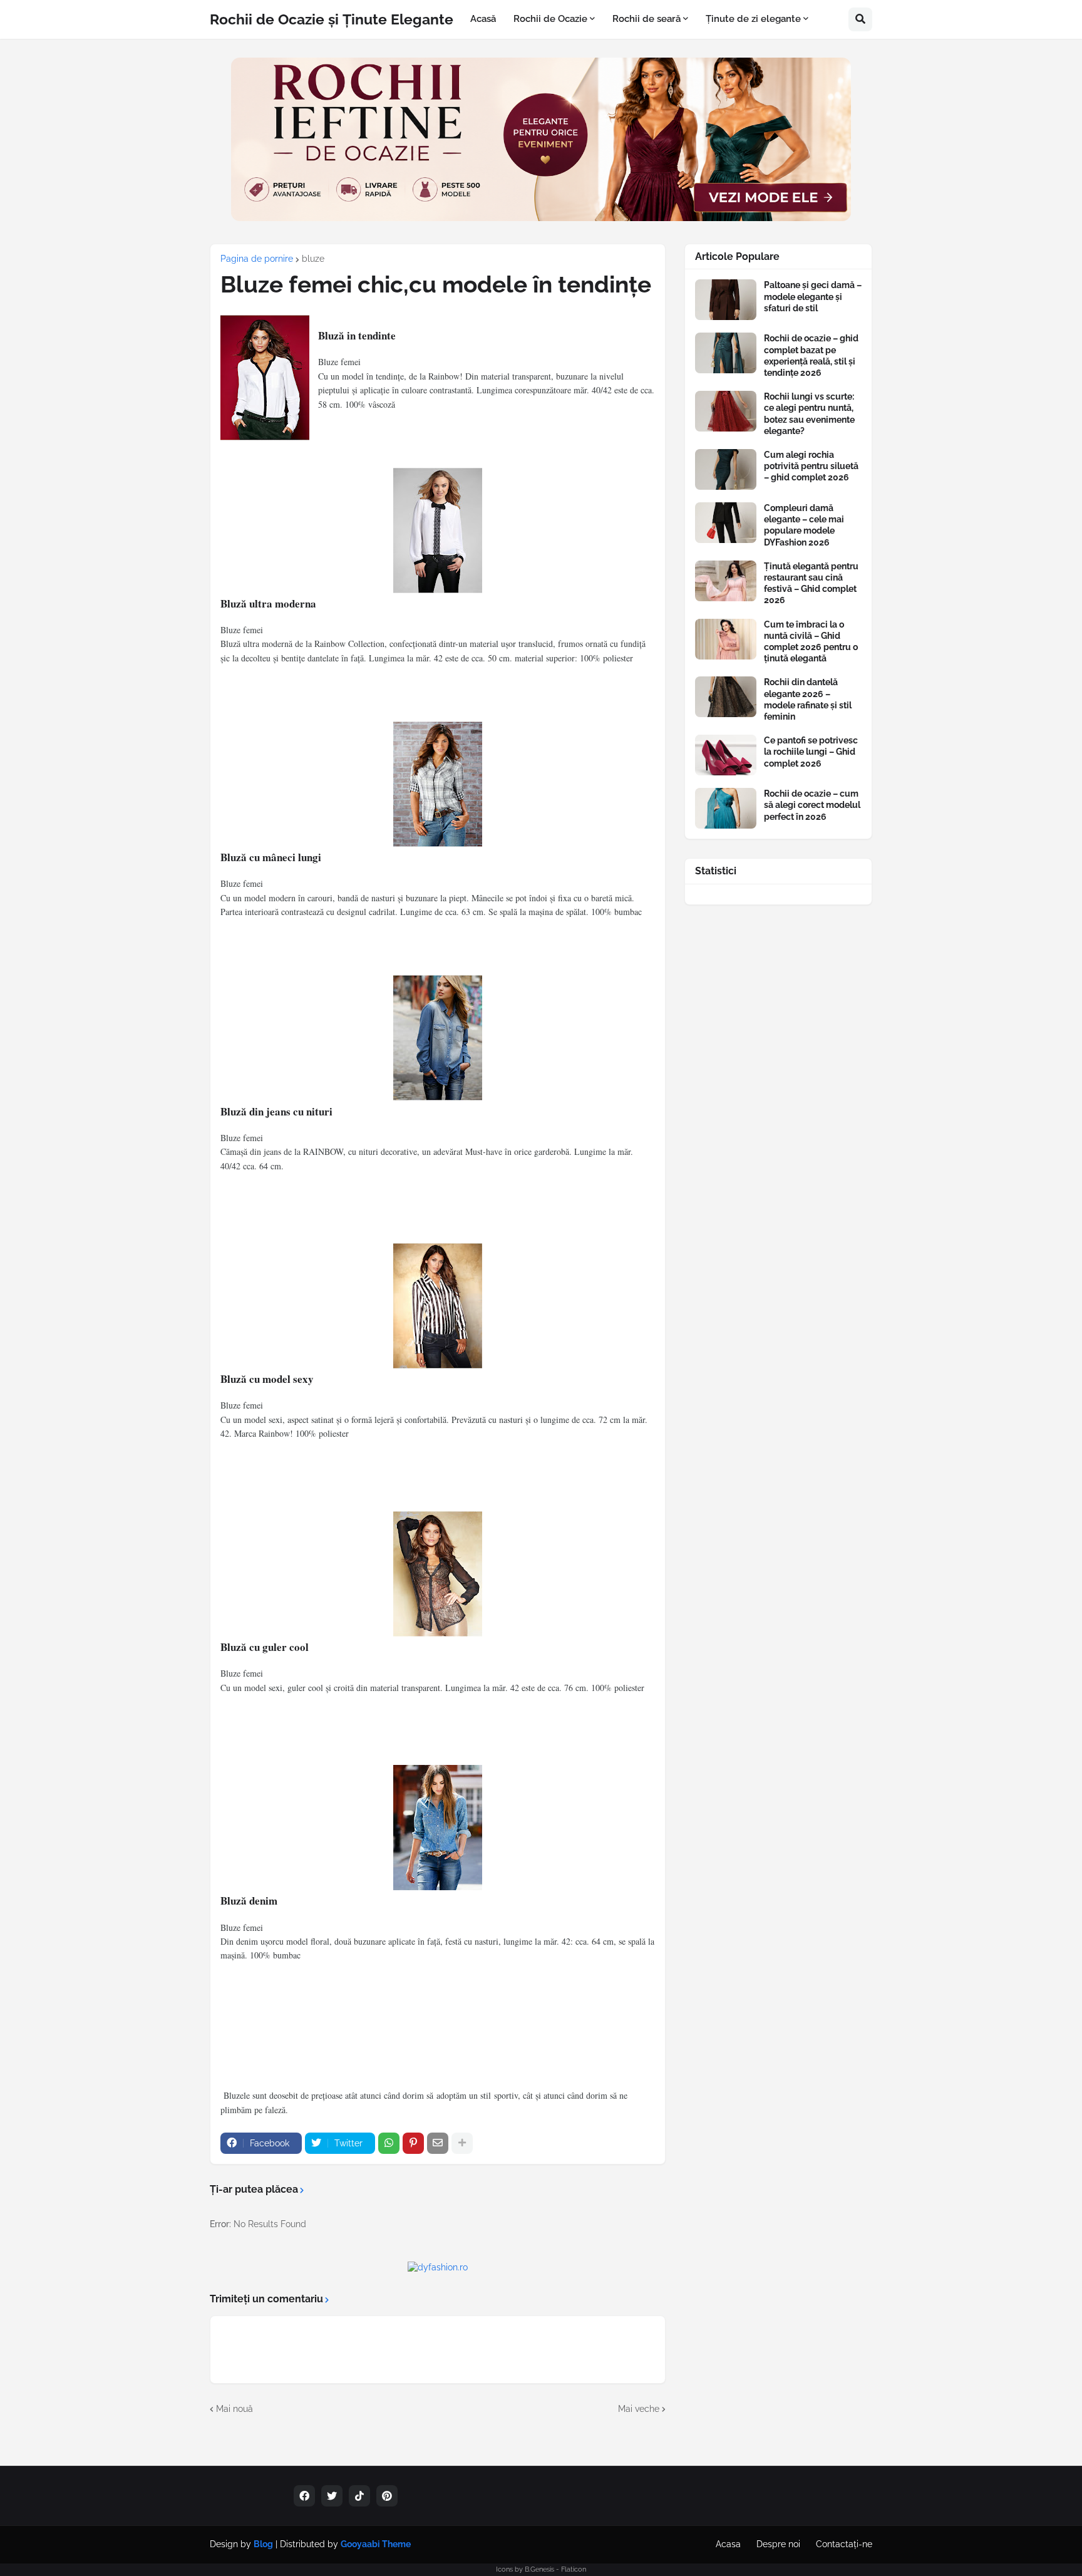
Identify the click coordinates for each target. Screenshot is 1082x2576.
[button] (860, 19)
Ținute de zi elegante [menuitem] (753, 19)
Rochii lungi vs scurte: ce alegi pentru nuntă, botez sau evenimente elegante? (809, 414)
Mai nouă (234, 2409)
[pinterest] (387, 2496)
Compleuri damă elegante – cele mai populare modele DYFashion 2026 (804, 525)
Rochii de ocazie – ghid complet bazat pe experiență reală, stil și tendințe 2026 (811, 355)
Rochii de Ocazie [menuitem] (550, 19)
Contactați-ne (844, 2544)
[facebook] (304, 2496)
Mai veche (639, 2409)
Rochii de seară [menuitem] (647, 19)
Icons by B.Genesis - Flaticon (541, 2569)
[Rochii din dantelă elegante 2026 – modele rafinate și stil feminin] (726, 697)
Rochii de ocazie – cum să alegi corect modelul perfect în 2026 (812, 805)
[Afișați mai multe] (462, 2143)
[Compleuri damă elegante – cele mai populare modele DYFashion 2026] (726, 523)
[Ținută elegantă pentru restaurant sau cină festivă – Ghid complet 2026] (726, 581)
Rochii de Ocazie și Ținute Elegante (332, 19)
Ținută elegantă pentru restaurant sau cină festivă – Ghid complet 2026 (811, 583)
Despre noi (778, 2544)
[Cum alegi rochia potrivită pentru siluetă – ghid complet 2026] (726, 469)
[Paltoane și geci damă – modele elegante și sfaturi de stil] (726, 300)
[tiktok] (359, 2496)
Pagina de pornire (257, 259)
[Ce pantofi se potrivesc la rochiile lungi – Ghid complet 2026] (726, 755)
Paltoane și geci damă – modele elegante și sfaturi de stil (813, 296)
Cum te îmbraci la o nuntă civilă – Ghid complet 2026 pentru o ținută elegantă (811, 642)
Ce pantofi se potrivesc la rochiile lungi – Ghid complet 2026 (811, 752)
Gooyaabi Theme (376, 2544)
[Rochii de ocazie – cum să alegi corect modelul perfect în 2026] (726, 808)
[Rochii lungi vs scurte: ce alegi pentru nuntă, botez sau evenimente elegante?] (726, 411)
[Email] (438, 2143)
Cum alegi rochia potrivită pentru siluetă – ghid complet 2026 (811, 466)
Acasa (728, 2544)
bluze (313, 259)
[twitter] (332, 2496)
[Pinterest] (413, 2143)
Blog (263, 2544)
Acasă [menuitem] (483, 19)
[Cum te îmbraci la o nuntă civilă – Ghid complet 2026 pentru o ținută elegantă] (726, 639)
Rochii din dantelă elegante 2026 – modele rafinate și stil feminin (808, 699)
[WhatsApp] (389, 2143)
